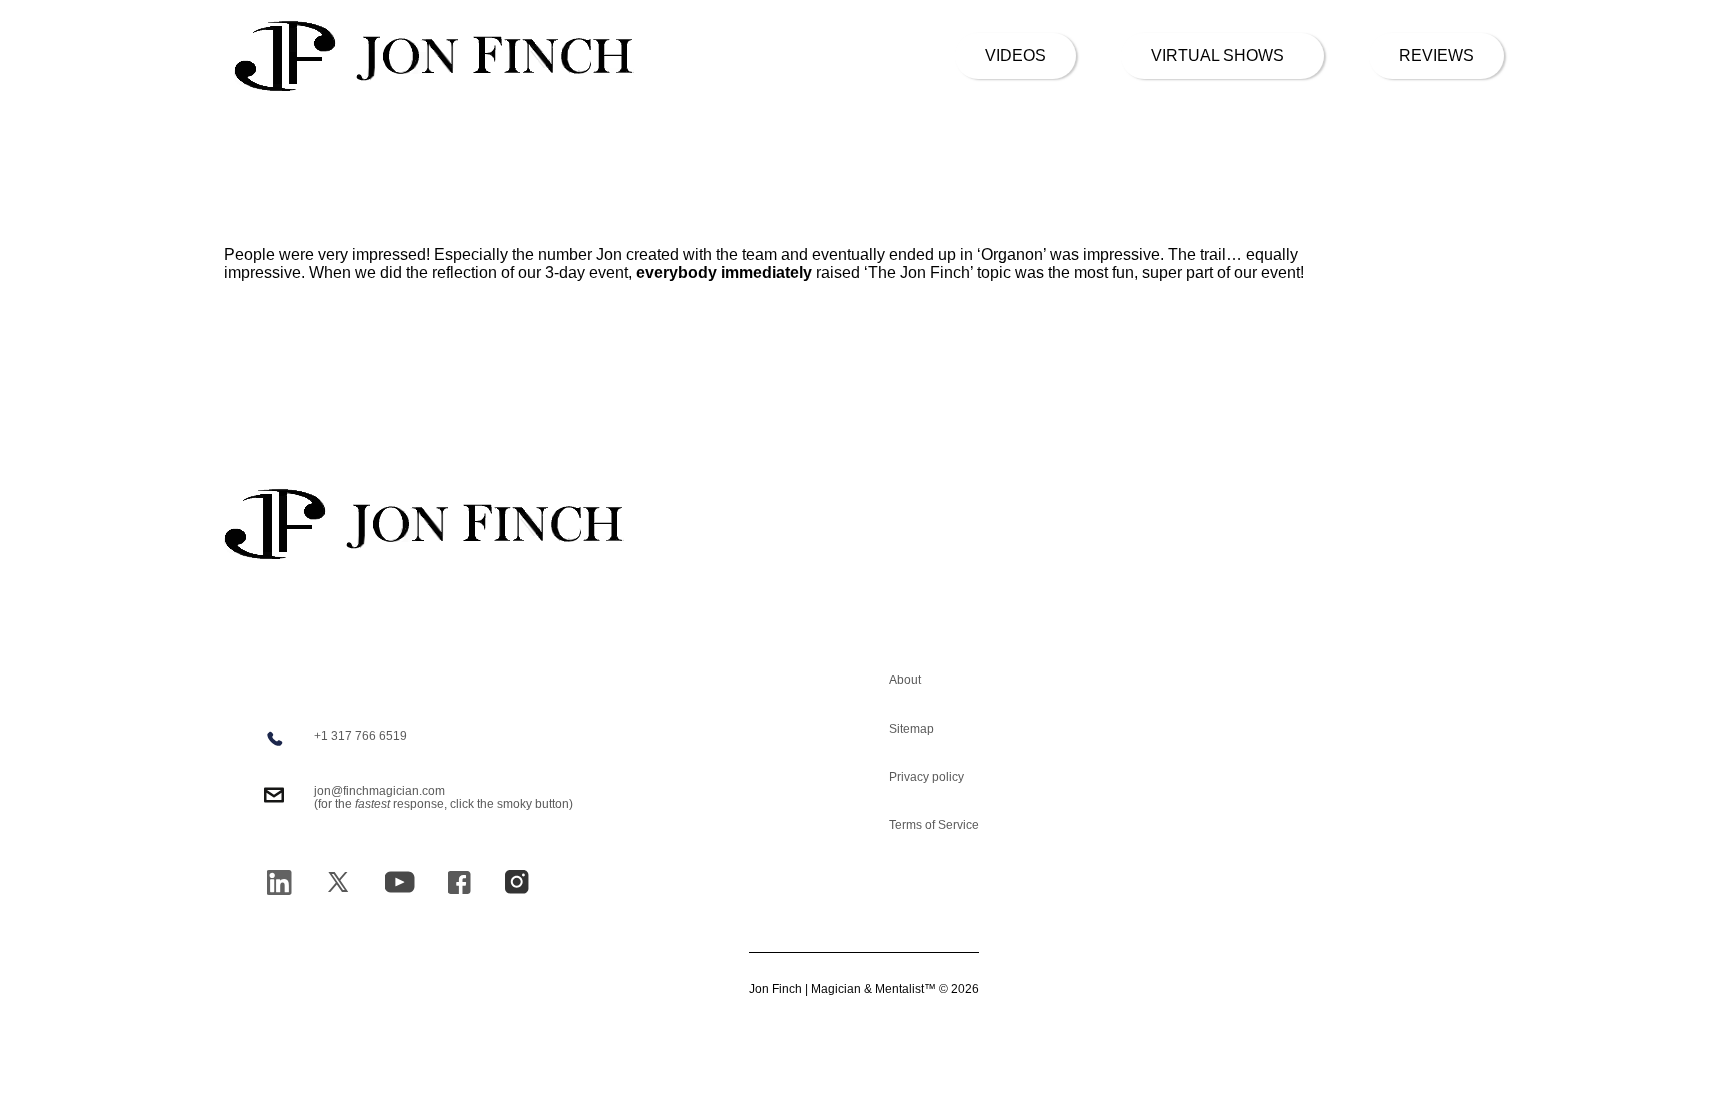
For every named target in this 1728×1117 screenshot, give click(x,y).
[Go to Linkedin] (279, 882)
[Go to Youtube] (399, 882)
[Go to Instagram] (517, 882)
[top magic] (1618, 977)
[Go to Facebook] (459, 882)
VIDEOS (1015, 55)
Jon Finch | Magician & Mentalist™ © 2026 (864, 989)
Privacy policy (926, 777)
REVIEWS (1436, 55)
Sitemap (911, 729)
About (905, 680)
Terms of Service (934, 825)
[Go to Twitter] (338, 882)
